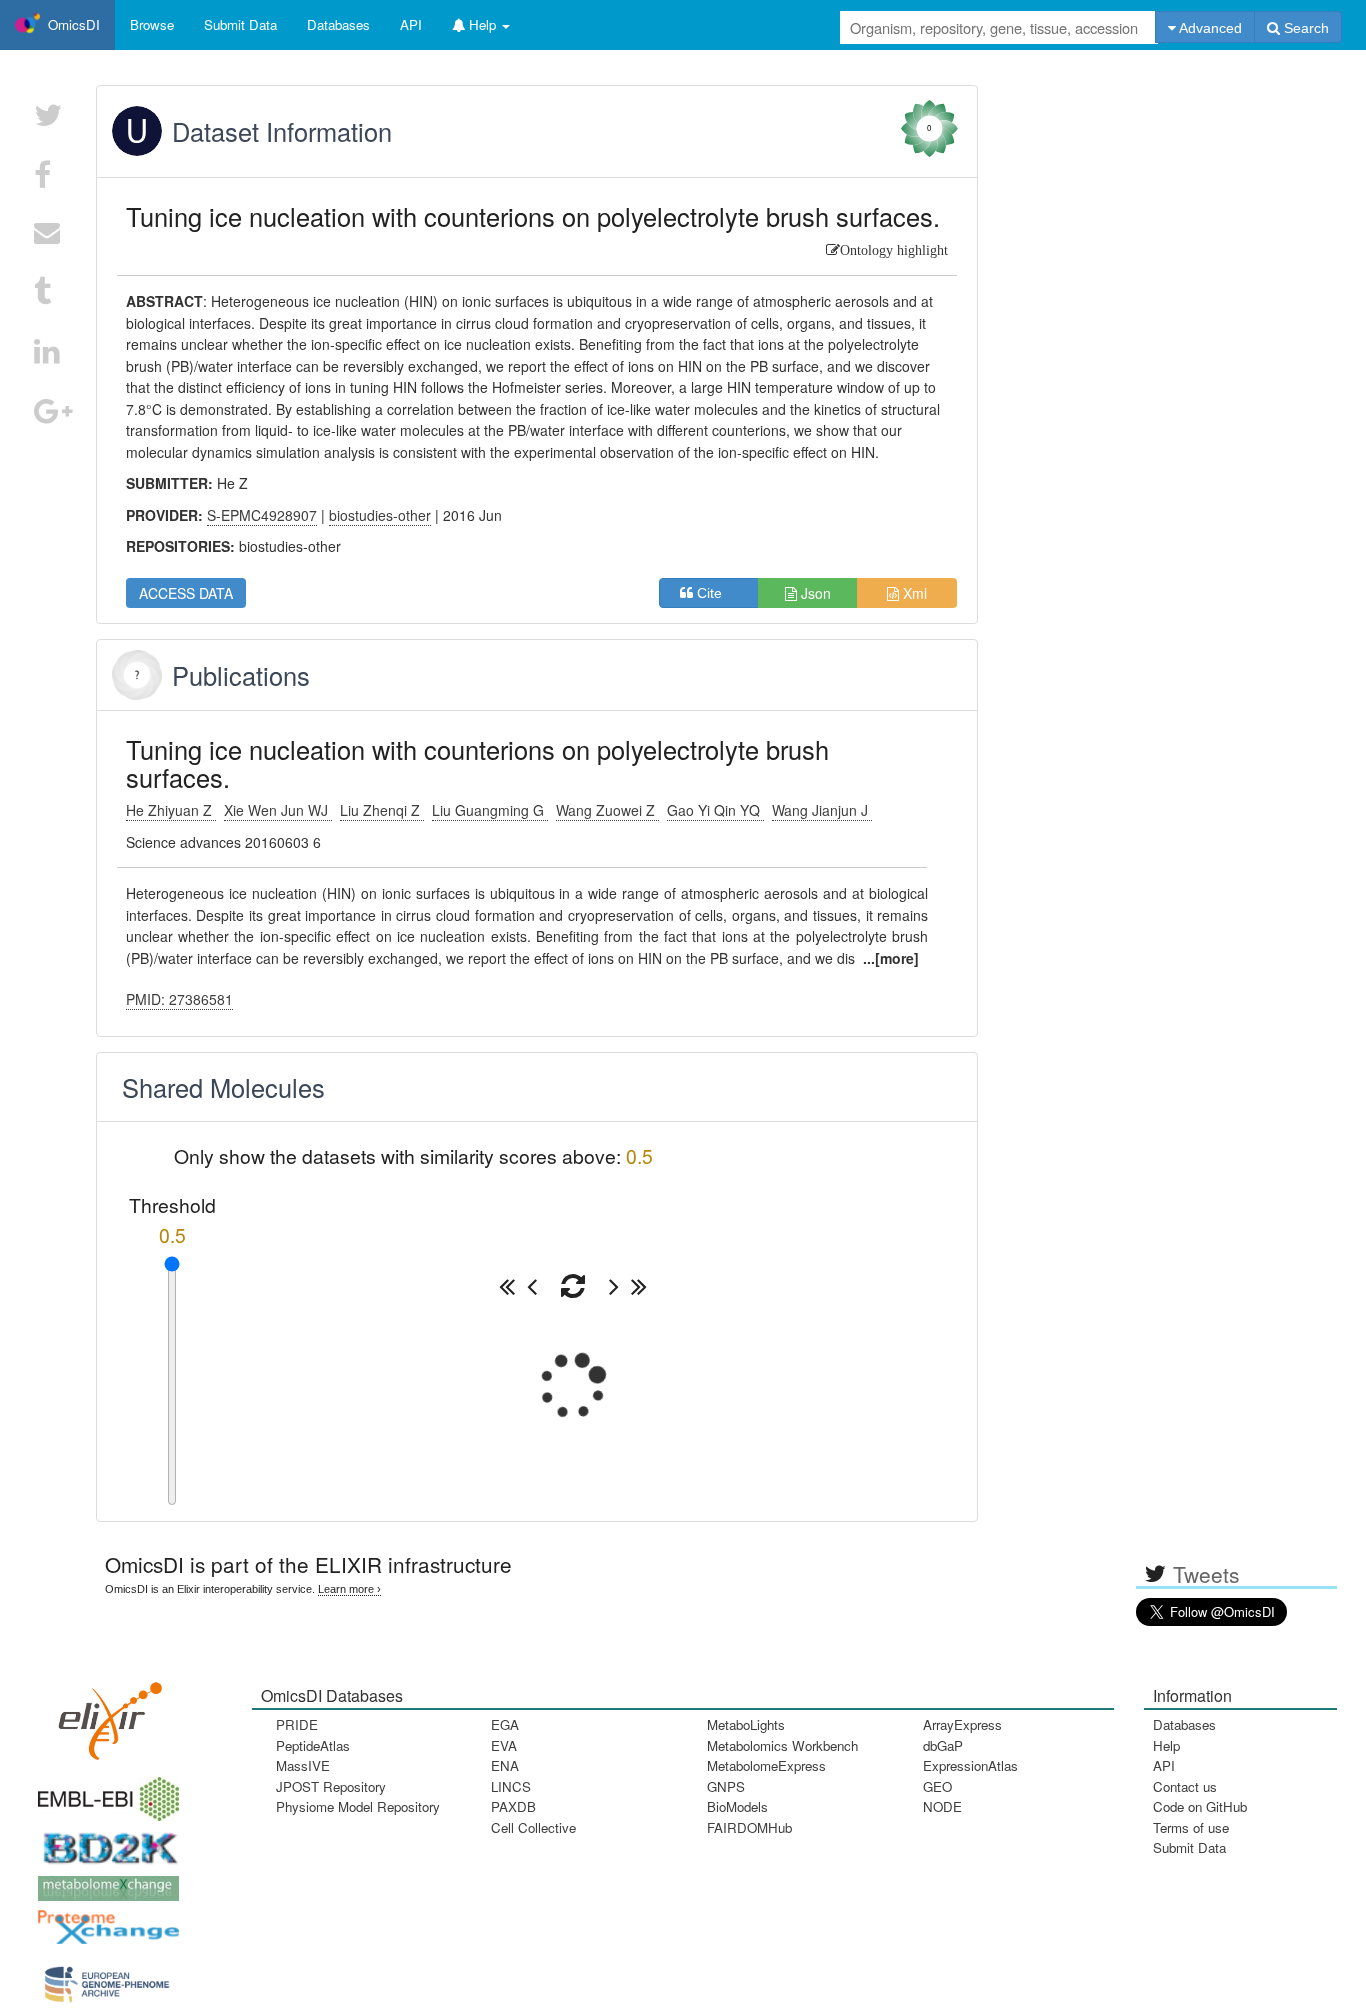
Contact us (1185, 1786)
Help (1166, 1745)
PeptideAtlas (313, 1745)
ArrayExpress (962, 1724)
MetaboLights (746, 1724)
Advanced (1209, 28)
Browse (152, 24)
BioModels (737, 1806)
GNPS (726, 1786)
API (1164, 1765)
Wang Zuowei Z (607, 810)
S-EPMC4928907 (262, 515)
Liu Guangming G (490, 810)
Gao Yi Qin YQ (715, 810)
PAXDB (513, 1806)
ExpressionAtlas (970, 1765)
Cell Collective (533, 1827)
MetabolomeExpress (766, 1765)
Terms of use (1191, 1827)
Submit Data (1189, 1847)
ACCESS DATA (186, 593)
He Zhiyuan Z (171, 810)
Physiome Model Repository (358, 1806)
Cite (715, 593)
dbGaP (943, 1745)
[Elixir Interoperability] (104, 1713)
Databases (338, 24)
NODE (942, 1806)
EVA (504, 1745)
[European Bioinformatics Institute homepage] (104, 1792)
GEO (937, 1786)
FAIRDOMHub (749, 1827)
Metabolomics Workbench (782, 1745)
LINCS (511, 1786)
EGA (505, 1724)
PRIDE (297, 1724)
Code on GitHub (1200, 1806)
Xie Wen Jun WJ (278, 810)
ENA (505, 1765)
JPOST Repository (331, 1786)
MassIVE (303, 1765)
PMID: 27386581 (179, 999)
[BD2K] (104, 1841)
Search (1304, 28)
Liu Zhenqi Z (382, 810)
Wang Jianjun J (822, 810)
